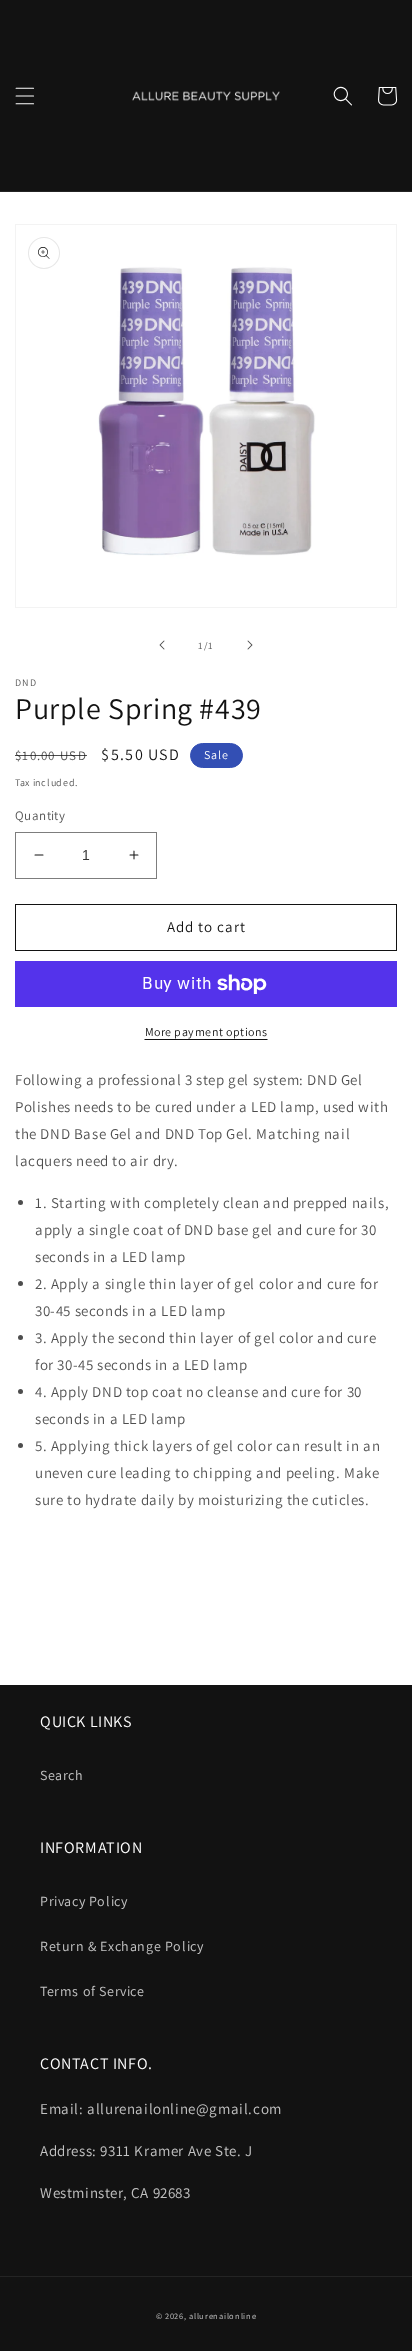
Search (62, 1775)
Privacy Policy (83, 1901)
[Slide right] (250, 645)
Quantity (40, 815)
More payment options (206, 1031)
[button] (25, 96)
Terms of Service (92, 1991)
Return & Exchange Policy (121, 1946)
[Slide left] (162, 645)
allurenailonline (222, 2315)
